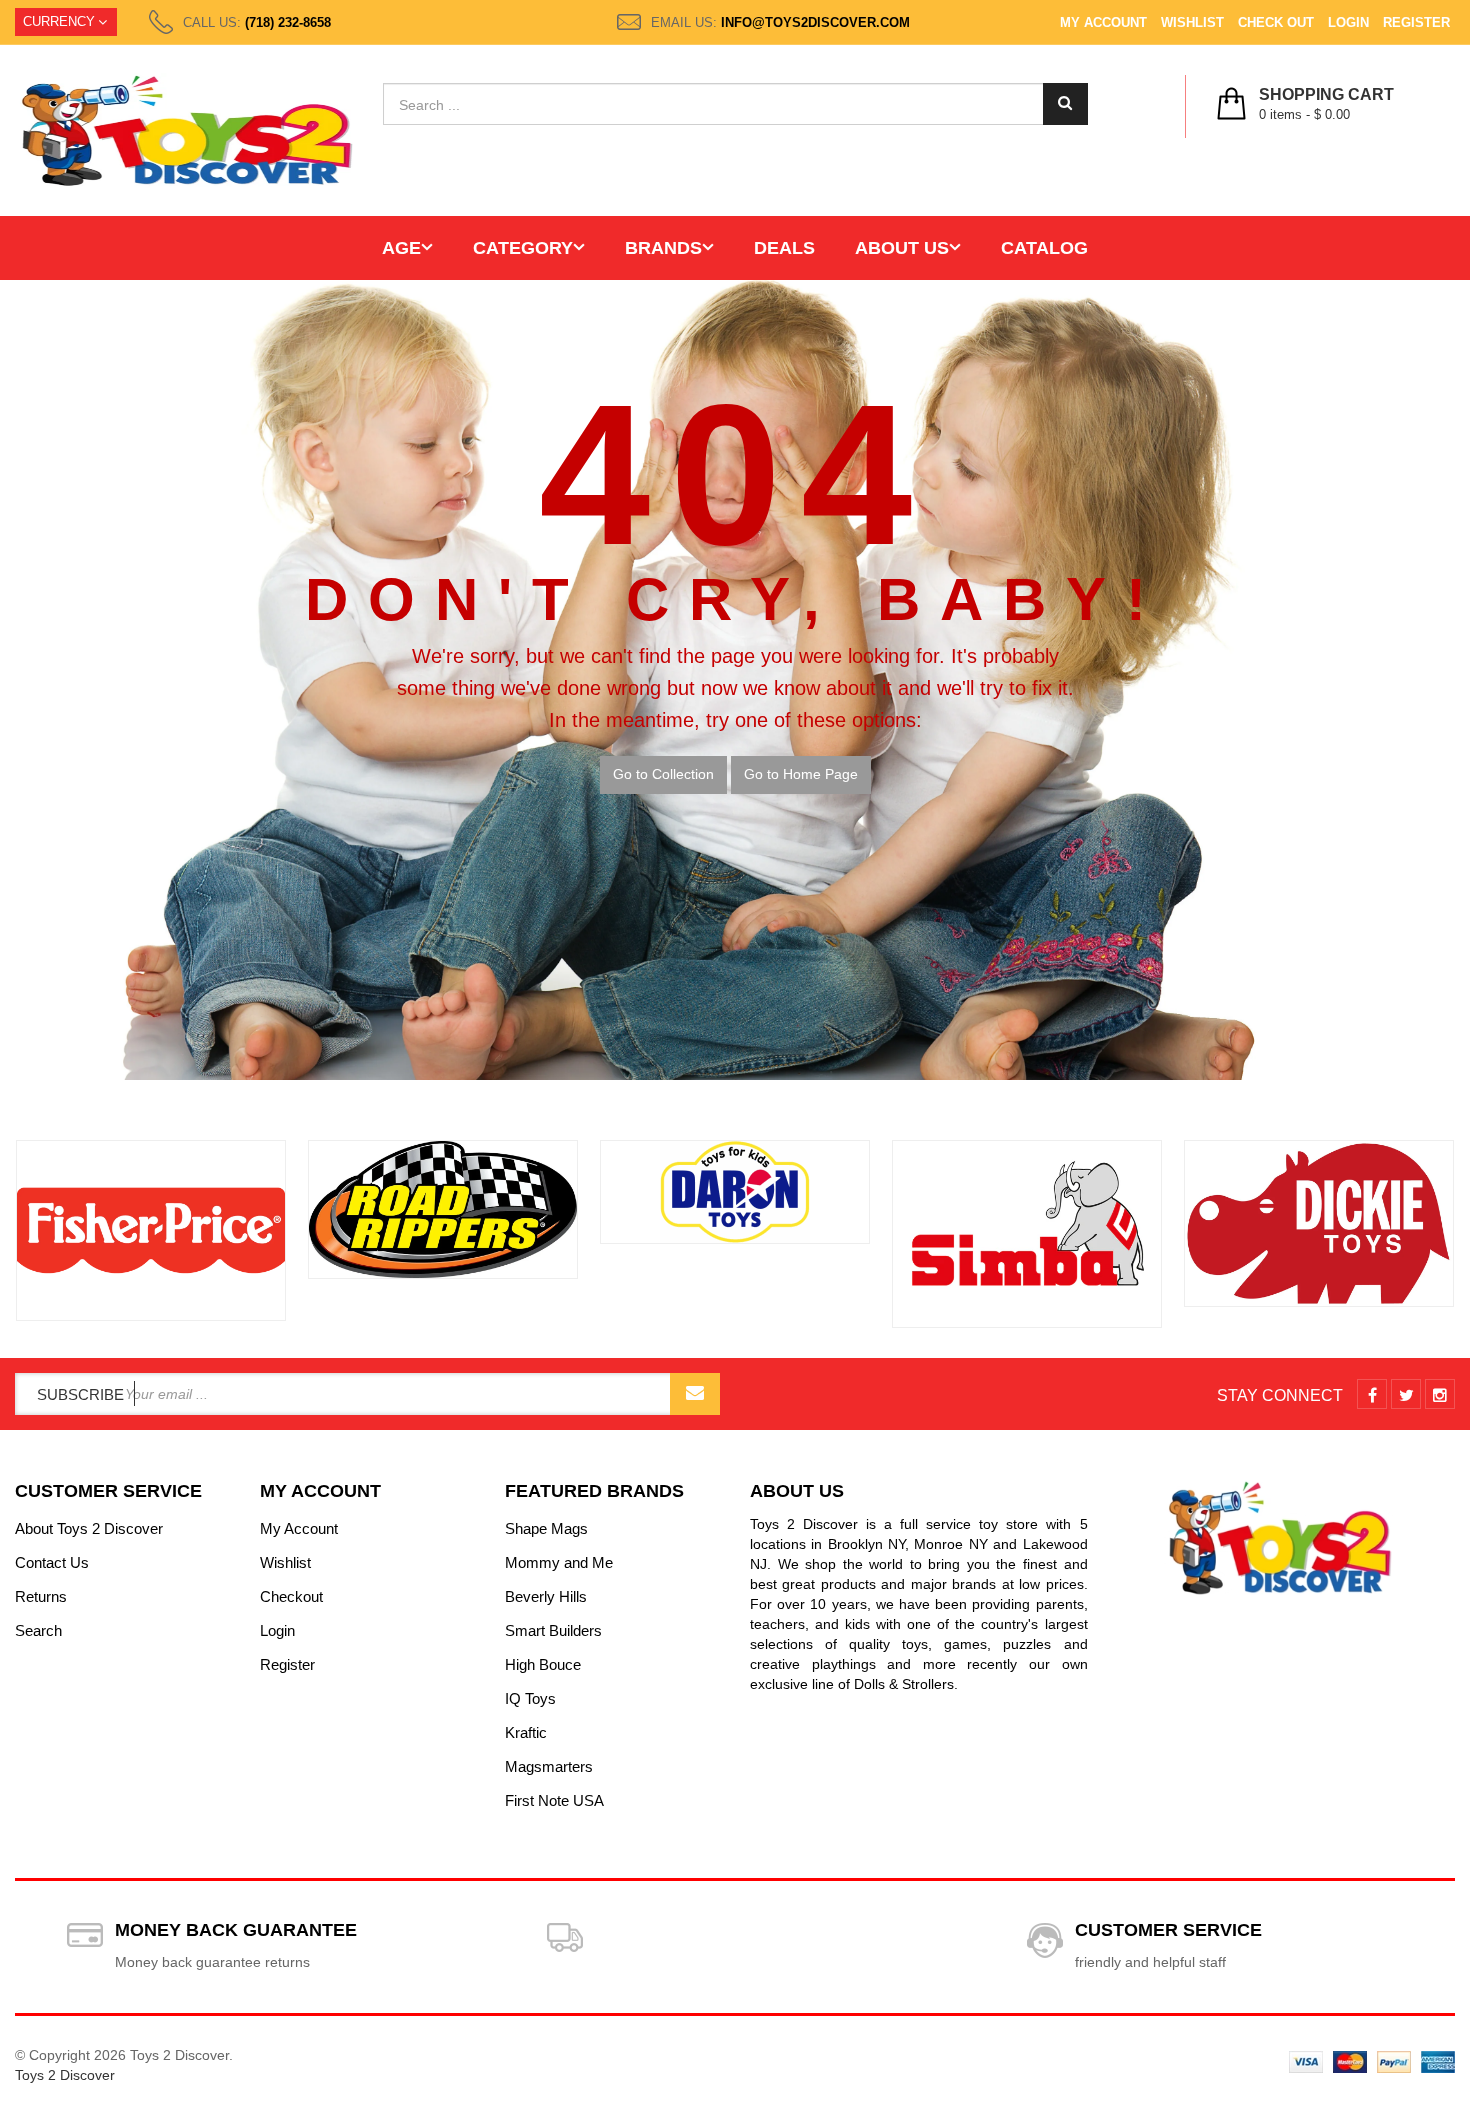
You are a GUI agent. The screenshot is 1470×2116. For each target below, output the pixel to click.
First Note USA (554, 1800)
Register (1416, 22)
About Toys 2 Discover (89, 1528)
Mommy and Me (559, 1562)
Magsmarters (549, 1766)
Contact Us (52, 1562)
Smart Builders (553, 1630)
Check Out (1276, 22)
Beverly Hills (546, 1596)
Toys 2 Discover (65, 2075)
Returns (41, 1596)
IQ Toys (530, 1698)
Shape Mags (546, 1528)
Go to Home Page (801, 774)
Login (1348, 22)
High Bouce (543, 1664)
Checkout (291, 1596)
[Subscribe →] (695, 1394)
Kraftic (526, 1732)
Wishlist (1192, 22)
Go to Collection (663, 774)
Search (38, 1630)
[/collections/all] (151, 1230)
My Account (1103, 22)
